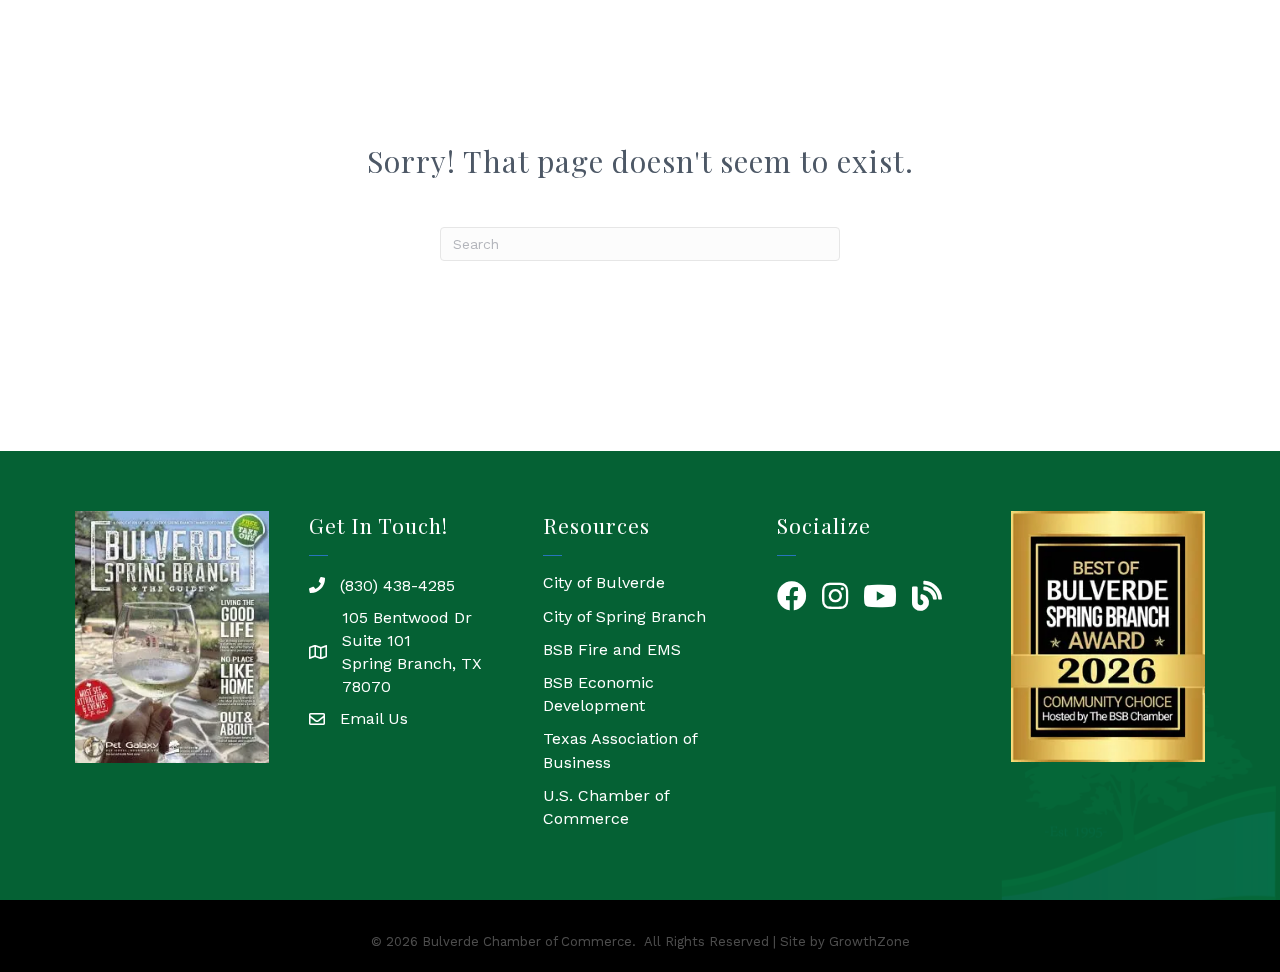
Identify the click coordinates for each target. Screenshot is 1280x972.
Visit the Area (1161, 79)
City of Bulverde (604, 582)
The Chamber (537, 79)
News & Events (1011, 79)
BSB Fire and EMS (612, 649)
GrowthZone (869, 941)
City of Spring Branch (624, 616)
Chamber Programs (710, 79)
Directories (870, 79)
